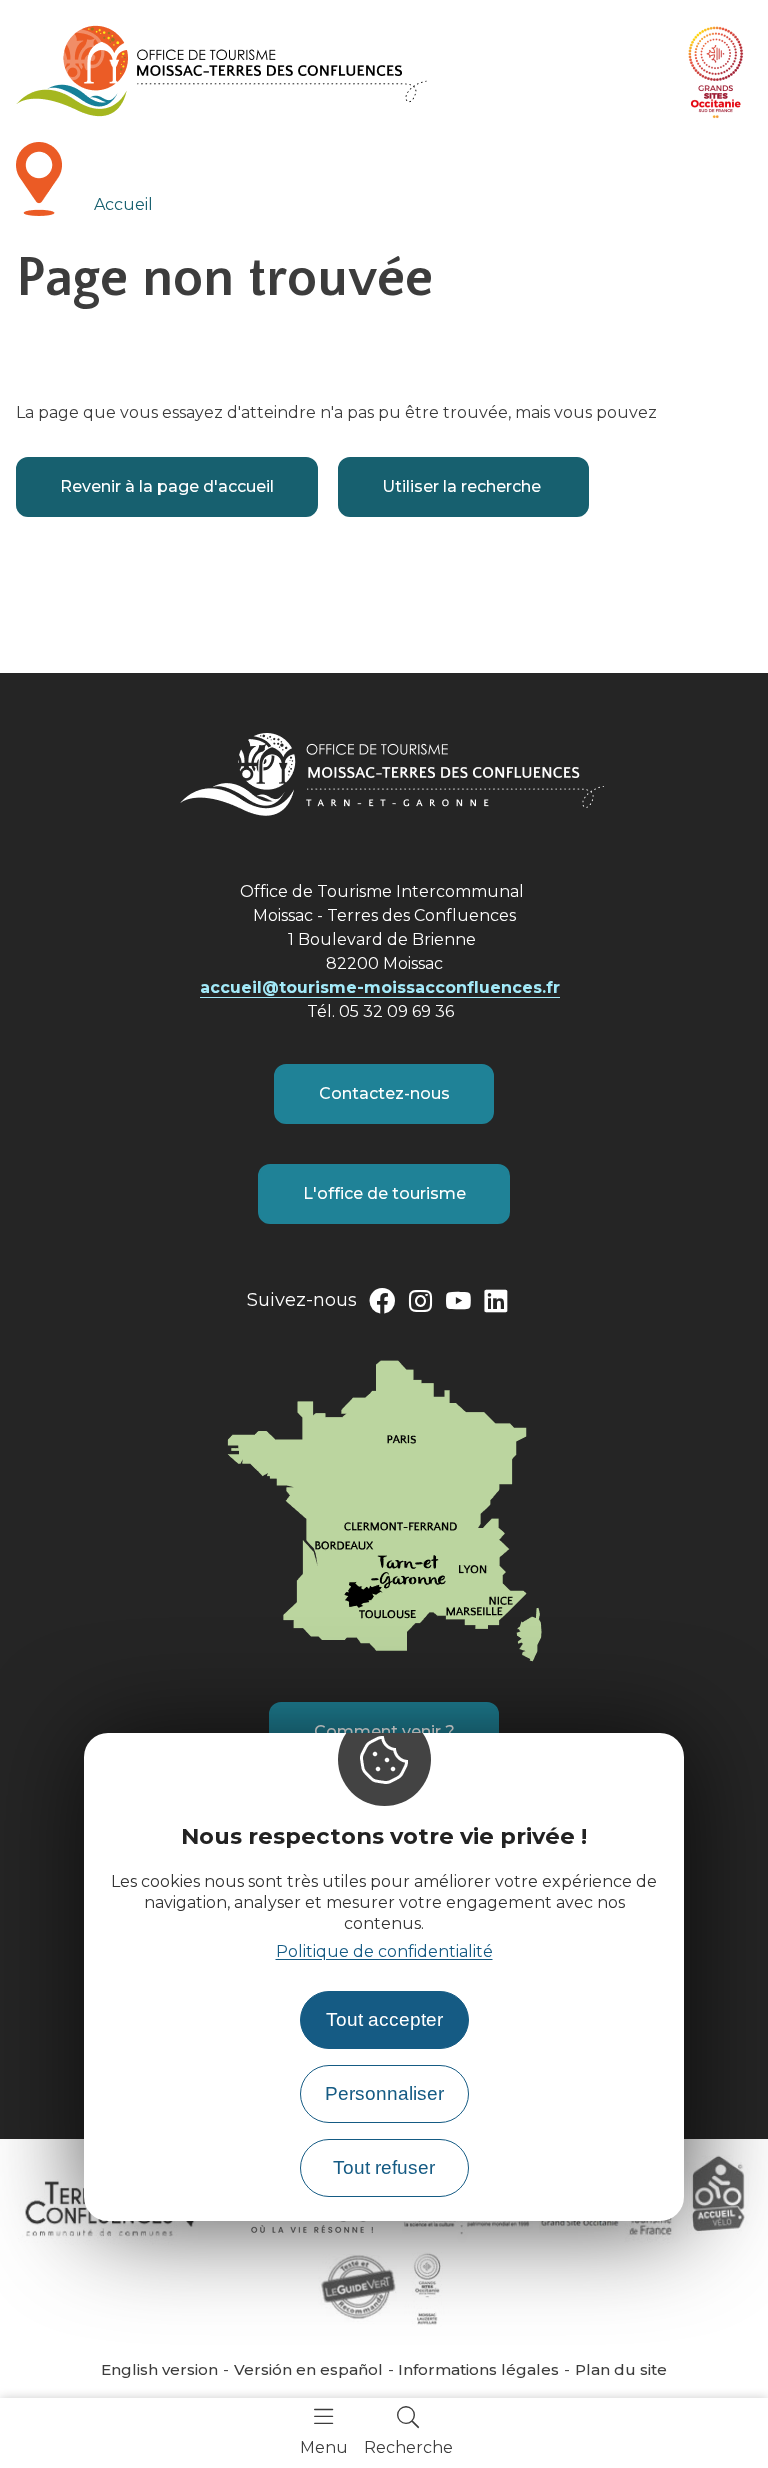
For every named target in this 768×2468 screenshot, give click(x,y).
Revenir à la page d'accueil (167, 486)
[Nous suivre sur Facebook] (382, 1305)
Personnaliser (384, 2093)
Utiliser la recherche (463, 486)
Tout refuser (384, 2167)
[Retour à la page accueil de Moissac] (221, 71)
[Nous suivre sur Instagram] (420, 1305)
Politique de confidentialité (384, 1951)
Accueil (123, 204)
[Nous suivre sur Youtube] (458, 1305)
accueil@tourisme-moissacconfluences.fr (380, 987)
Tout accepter (384, 2019)
